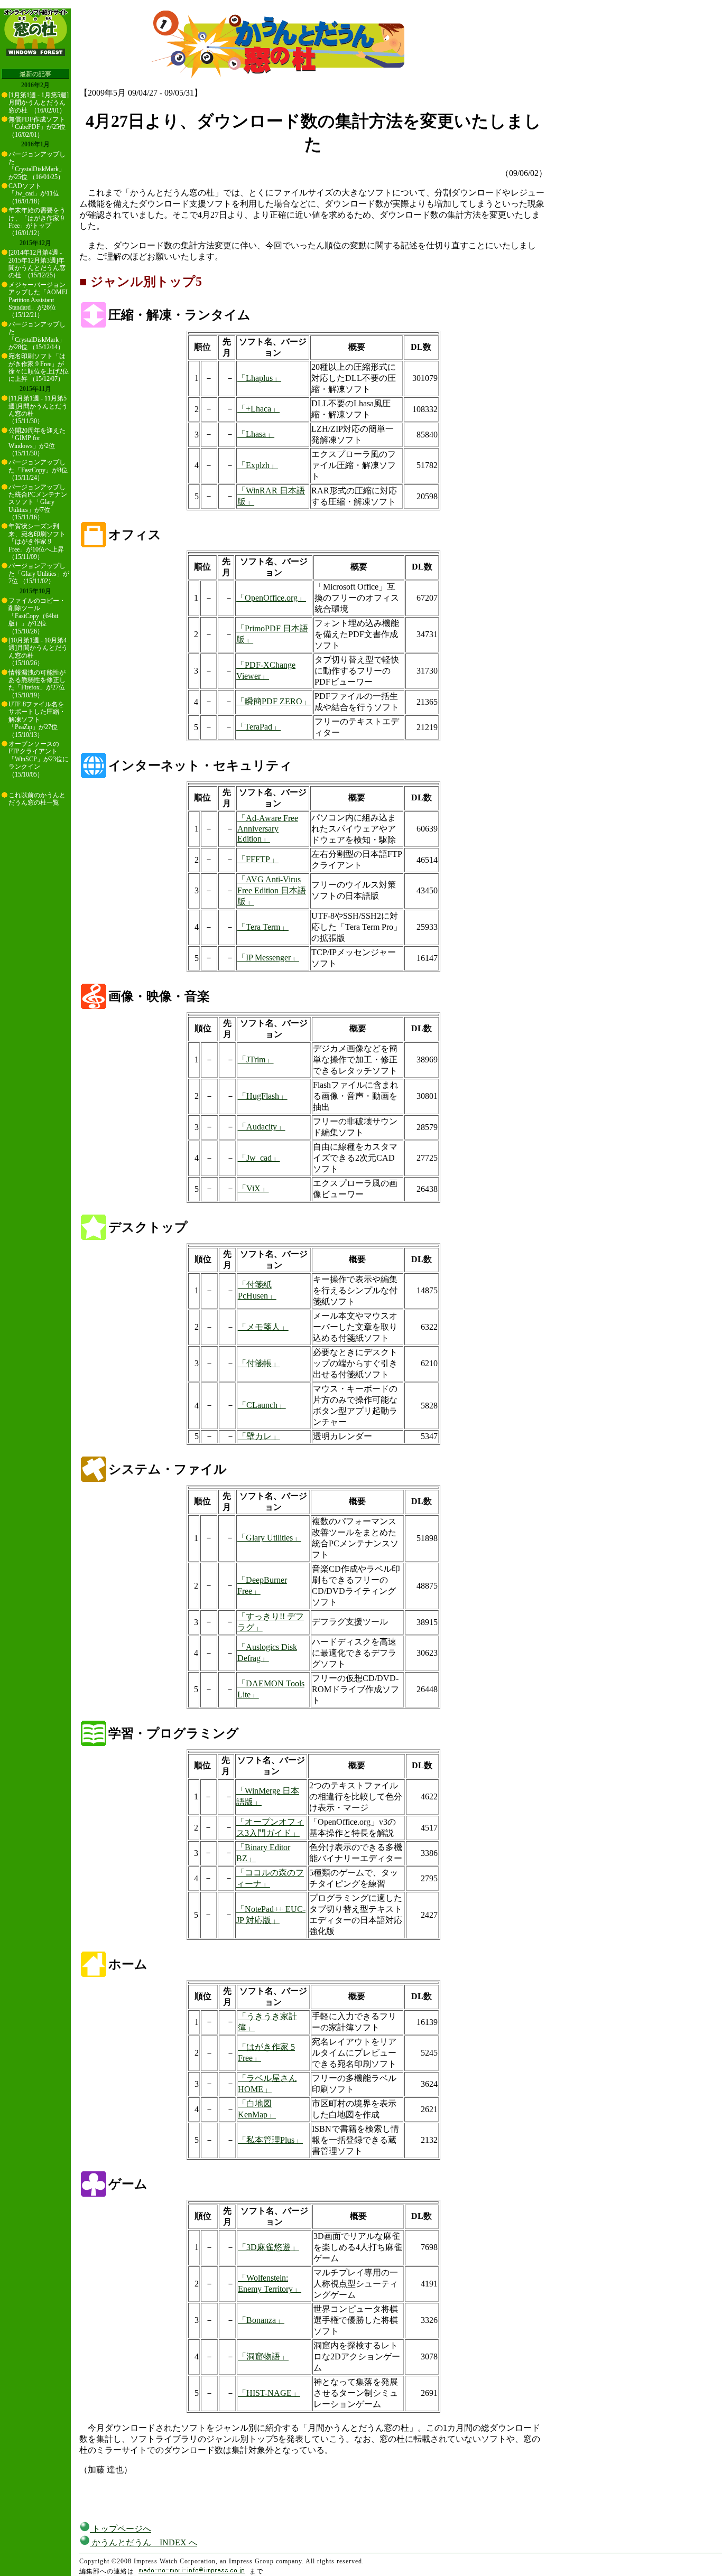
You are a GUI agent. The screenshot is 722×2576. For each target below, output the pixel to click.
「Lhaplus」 (259, 378)
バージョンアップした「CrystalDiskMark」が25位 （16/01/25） (37, 166)
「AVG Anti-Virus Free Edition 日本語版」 (272, 890)
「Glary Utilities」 (269, 1538)
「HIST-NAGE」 (269, 2393)
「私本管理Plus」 (270, 2140)
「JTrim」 (256, 1060)
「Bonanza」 (261, 2320)
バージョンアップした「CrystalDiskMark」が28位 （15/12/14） (37, 336)
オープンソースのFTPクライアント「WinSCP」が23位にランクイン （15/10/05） (39, 759)
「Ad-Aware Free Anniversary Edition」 (268, 828)
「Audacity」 (262, 1127)
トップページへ (121, 2529)
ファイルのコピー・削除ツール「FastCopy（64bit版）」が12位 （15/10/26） (37, 616)
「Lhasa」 (256, 434)
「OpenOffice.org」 (271, 598)
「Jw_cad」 (259, 1158)
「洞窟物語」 (263, 2356)
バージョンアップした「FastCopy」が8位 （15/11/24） (38, 470)
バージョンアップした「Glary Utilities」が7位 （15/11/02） (39, 573)
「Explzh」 (258, 465)
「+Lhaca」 (258, 409)
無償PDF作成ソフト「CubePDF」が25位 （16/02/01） (37, 127)
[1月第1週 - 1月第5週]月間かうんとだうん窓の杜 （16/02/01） (39, 103)
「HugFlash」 (263, 1096)
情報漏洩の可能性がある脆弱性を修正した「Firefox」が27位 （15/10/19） (37, 684)
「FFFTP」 (258, 859)
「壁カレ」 (259, 1436)
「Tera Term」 (263, 927)
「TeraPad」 (258, 727)
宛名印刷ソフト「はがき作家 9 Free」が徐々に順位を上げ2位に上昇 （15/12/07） (39, 367)
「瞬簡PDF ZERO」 (274, 701)
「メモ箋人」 (263, 1327)
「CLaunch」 (262, 1405)
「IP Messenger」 (268, 958)
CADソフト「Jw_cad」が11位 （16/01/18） (34, 194)
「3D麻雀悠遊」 (269, 2247)
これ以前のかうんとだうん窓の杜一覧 (37, 799)
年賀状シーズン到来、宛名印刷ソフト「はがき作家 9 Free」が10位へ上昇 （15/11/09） (37, 542)
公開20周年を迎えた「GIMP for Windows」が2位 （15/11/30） (37, 442)
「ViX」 (253, 1188)
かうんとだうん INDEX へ (144, 2542)
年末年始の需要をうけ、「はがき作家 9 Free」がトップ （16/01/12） (37, 222)
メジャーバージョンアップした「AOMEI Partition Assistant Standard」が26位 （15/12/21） (38, 300)
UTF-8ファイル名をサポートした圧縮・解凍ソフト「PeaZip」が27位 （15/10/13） (37, 720)
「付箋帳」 (259, 1363)
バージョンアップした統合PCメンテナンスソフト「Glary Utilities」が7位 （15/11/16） (38, 502)
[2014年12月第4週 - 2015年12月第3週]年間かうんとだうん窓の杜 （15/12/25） (37, 264)
